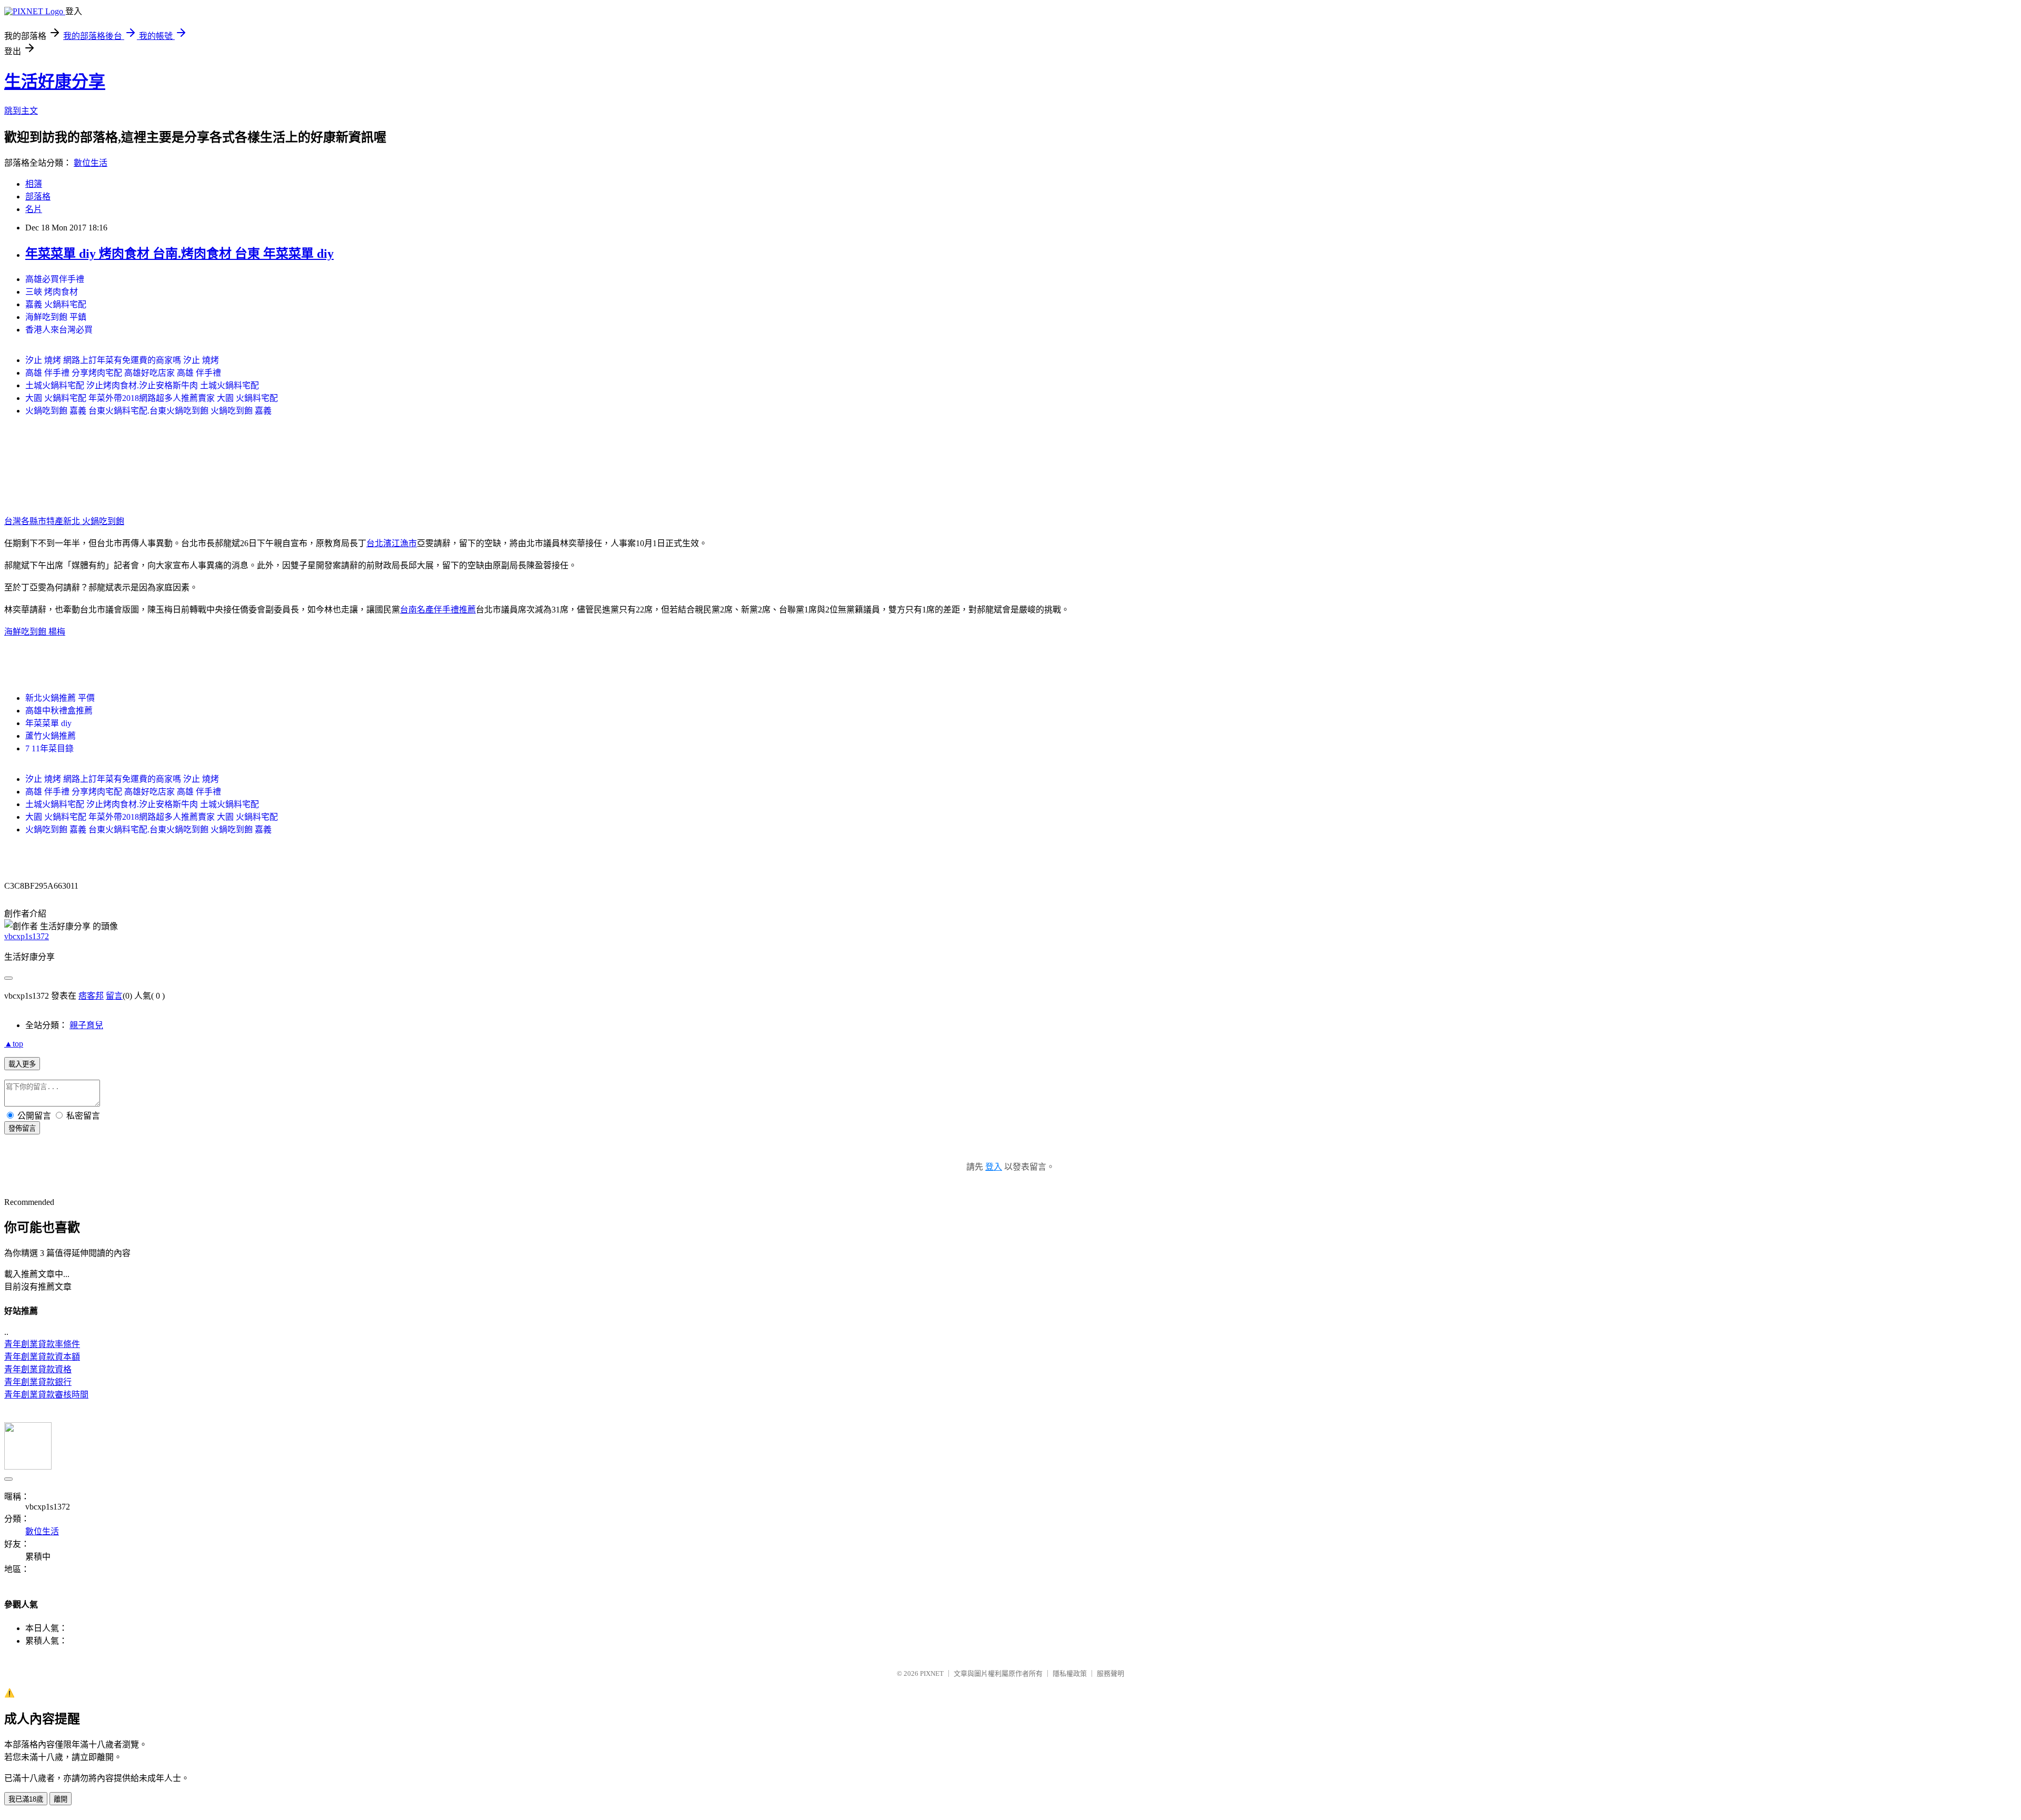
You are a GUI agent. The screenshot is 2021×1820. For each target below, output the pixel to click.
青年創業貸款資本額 (42, 1357)
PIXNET (932, 1673)
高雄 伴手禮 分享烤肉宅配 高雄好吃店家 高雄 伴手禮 (123, 373)
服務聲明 (1110, 1673)
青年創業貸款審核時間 (46, 1395)
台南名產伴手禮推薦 (438, 610)
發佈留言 (22, 1128)
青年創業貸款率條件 (42, 1344)
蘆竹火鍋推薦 (51, 736)
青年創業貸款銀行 (38, 1382)
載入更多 (22, 1064)
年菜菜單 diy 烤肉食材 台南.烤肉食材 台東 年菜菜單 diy (179, 254)
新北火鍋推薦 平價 (60, 698)
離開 (61, 1799)
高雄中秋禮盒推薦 (59, 711)
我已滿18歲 (26, 1799)
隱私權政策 (1070, 1673)
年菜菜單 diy (48, 723)
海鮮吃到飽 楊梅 (35, 632)
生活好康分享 (55, 82)
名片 (34, 209)
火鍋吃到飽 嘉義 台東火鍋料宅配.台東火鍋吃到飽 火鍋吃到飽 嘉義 (148, 411)
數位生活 (91, 163)
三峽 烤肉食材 (52, 292)
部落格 (38, 197)
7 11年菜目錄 (49, 748)
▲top (14, 1044)
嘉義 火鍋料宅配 (56, 304)
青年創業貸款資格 (38, 1369)
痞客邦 (91, 996)
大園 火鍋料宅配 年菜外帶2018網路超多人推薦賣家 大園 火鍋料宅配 (152, 398)
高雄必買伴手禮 (55, 279)
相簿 (34, 184)
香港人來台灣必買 (59, 330)
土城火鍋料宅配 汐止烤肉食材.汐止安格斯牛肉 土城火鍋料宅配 (142, 385)
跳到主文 (21, 111)
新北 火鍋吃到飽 (94, 521)
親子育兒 (86, 1025)
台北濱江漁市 (392, 543)
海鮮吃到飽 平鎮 (56, 317)
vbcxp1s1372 (27, 936)
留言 (114, 996)
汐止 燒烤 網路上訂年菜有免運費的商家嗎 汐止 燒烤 (122, 360)
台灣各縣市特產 (34, 521)
